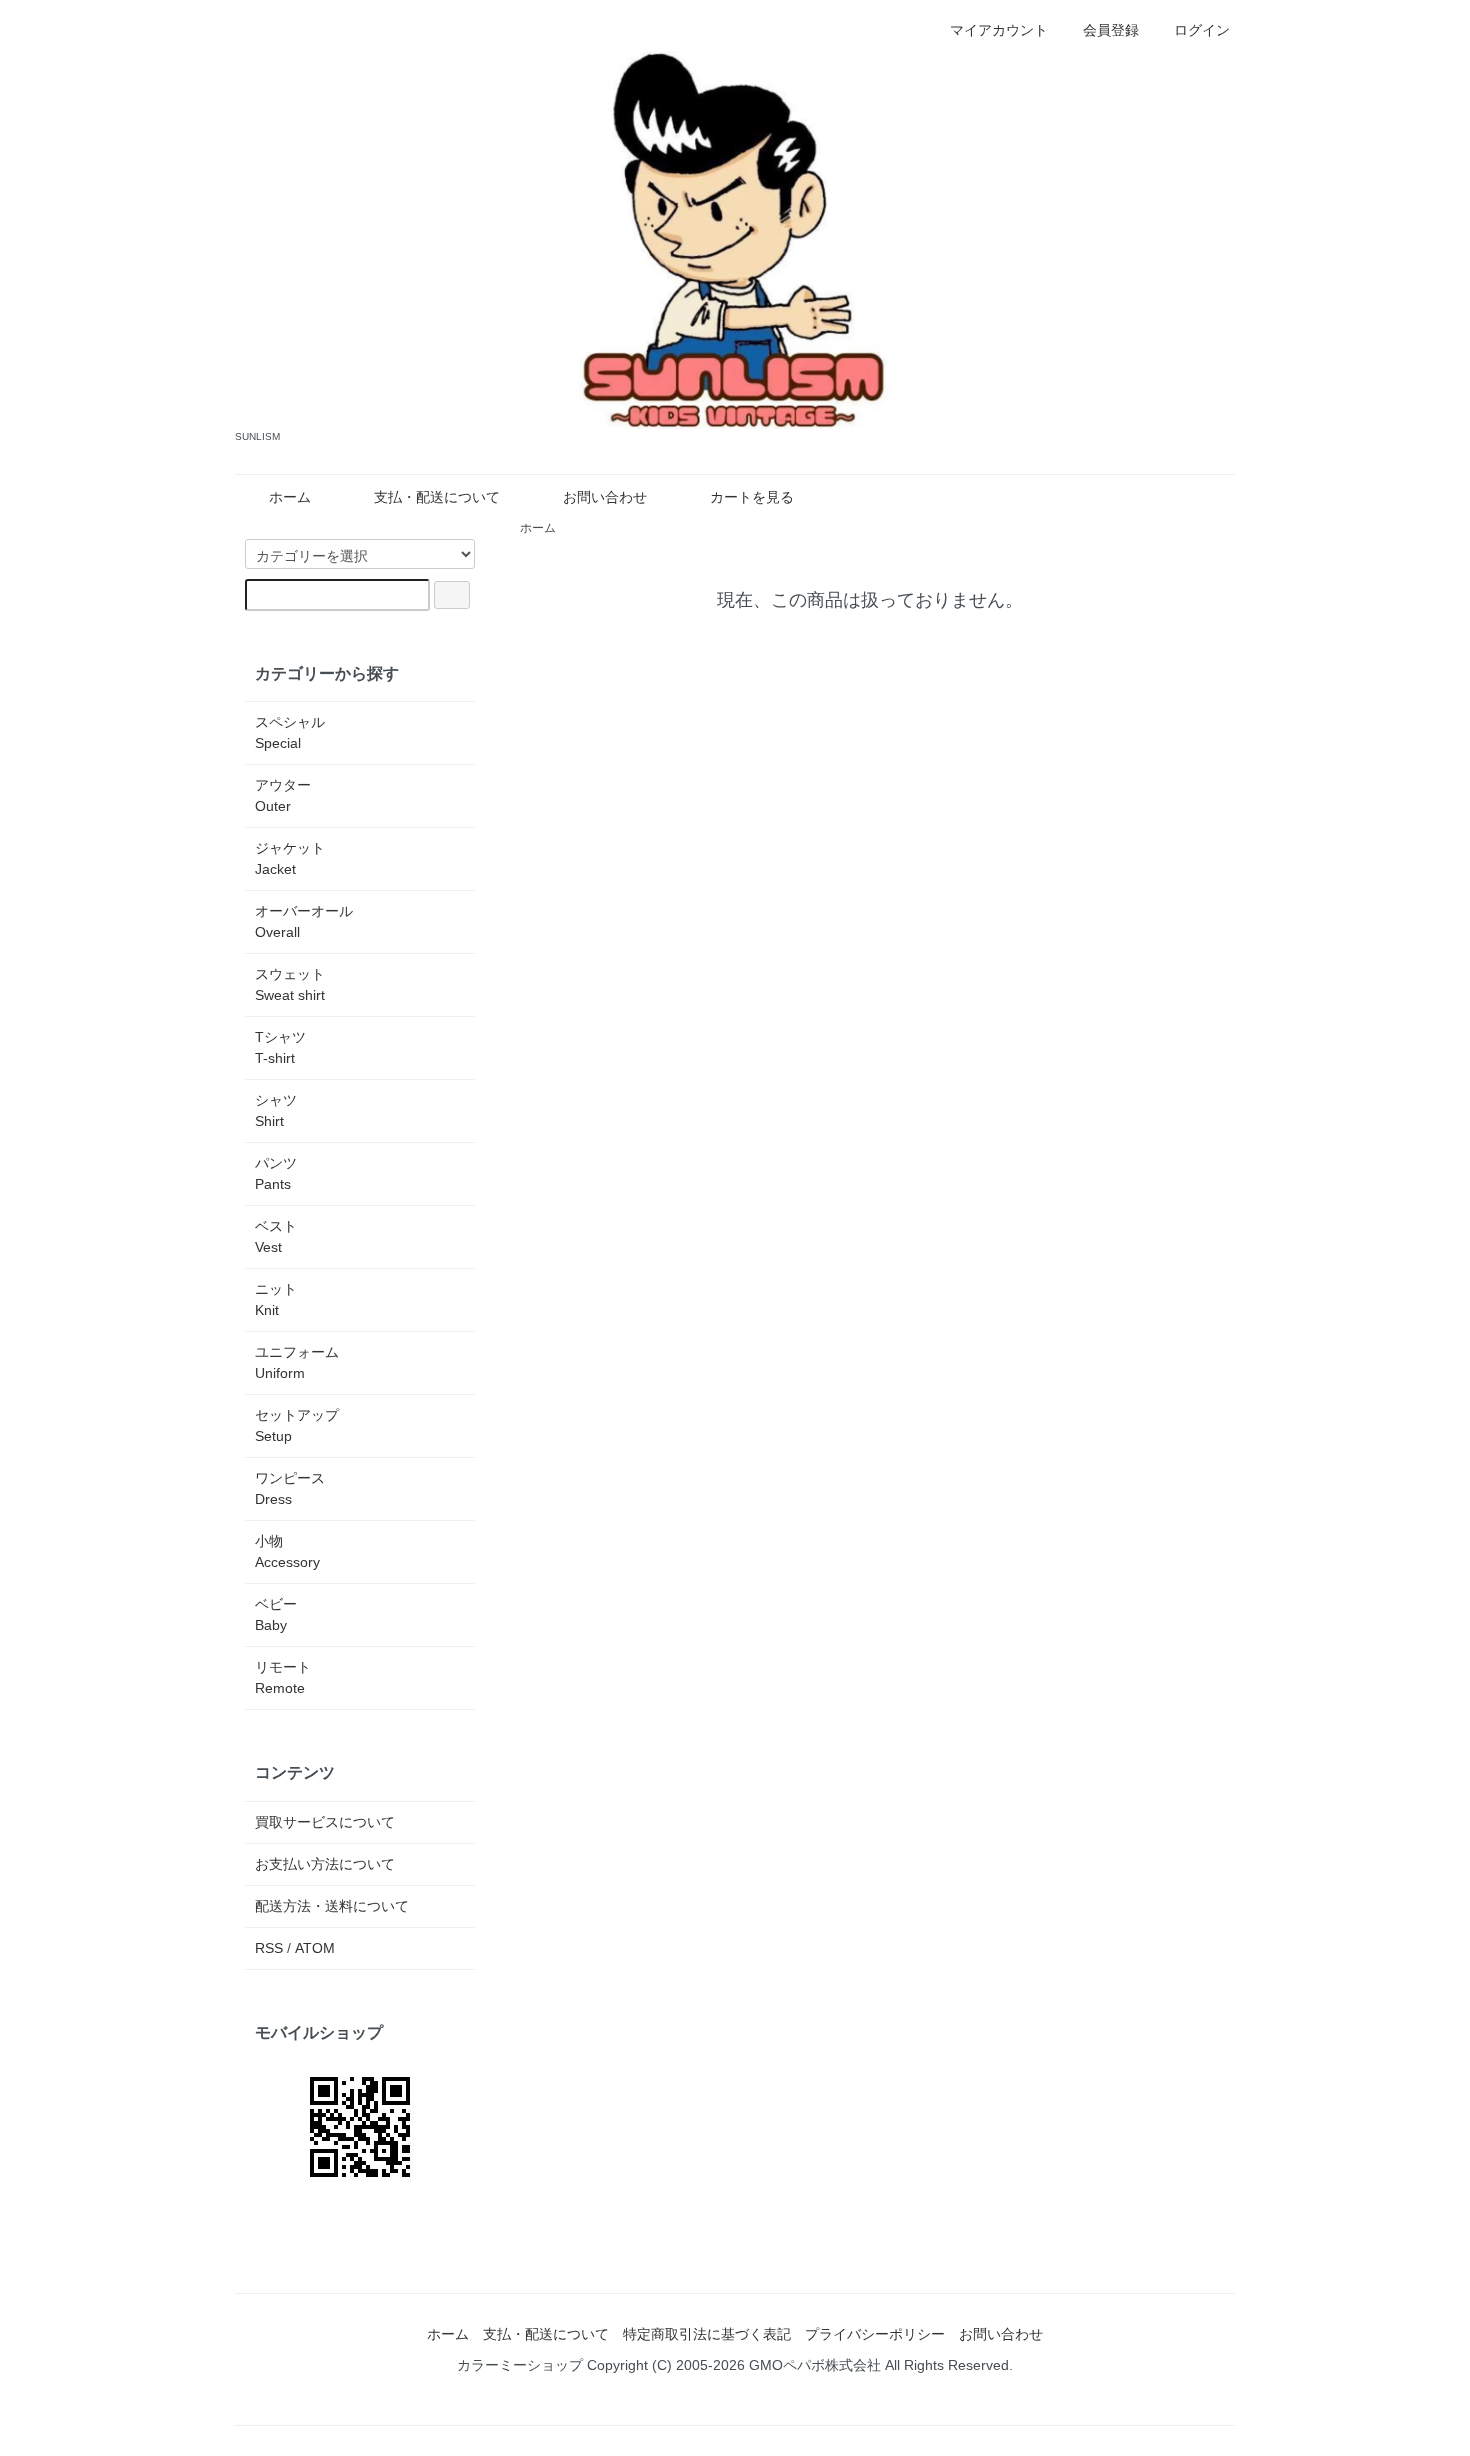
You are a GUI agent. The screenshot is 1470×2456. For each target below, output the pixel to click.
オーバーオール (304, 921)
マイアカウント (999, 30)
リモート (283, 1677)
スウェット (290, 984)
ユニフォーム (297, 1362)
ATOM (315, 1948)
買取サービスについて (325, 1822)
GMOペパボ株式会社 (815, 2365)
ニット (276, 1299)
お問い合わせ (605, 497)
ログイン (1202, 30)
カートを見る (752, 497)
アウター (283, 795)
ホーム (290, 497)
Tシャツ (280, 1047)
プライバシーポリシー (875, 2334)
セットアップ (297, 1425)
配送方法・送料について (332, 1906)
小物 (287, 1551)
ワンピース (290, 1488)
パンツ (276, 1173)
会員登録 (1111, 30)
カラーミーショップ (520, 2365)
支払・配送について (437, 497)
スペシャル (290, 732)
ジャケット (290, 858)
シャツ (276, 1110)
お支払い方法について (325, 1864)
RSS (269, 1948)
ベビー (276, 1614)
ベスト (276, 1236)
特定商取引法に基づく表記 (707, 2334)
